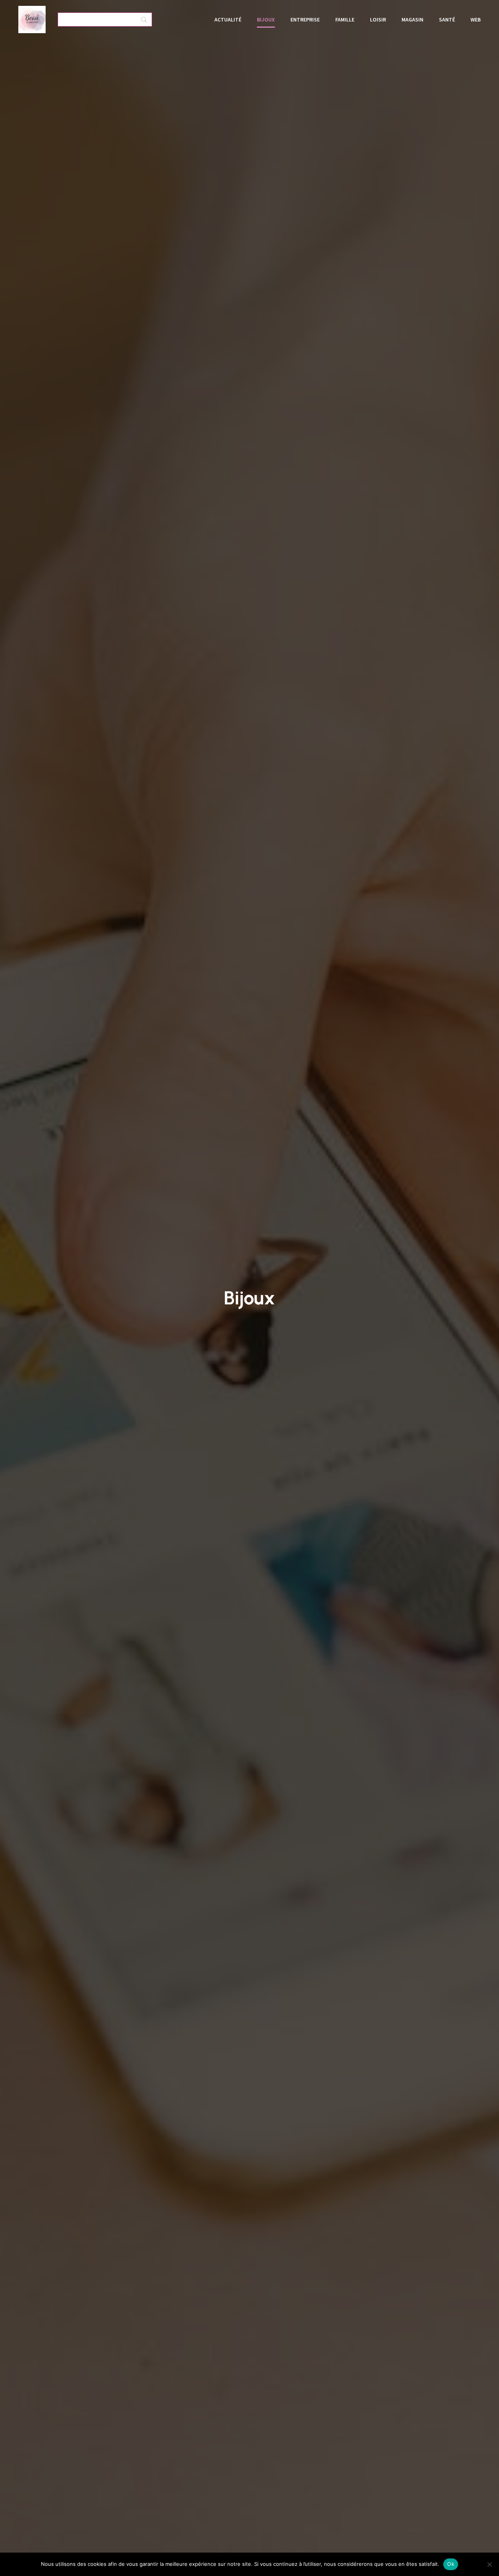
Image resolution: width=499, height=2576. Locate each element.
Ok (451, 2564)
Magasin (412, 20)
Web (476, 20)
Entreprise (305, 20)
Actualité (228, 20)
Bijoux (266, 20)
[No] (489, 2564)
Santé (447, 20)
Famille (345, 20)
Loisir (378, 20)
